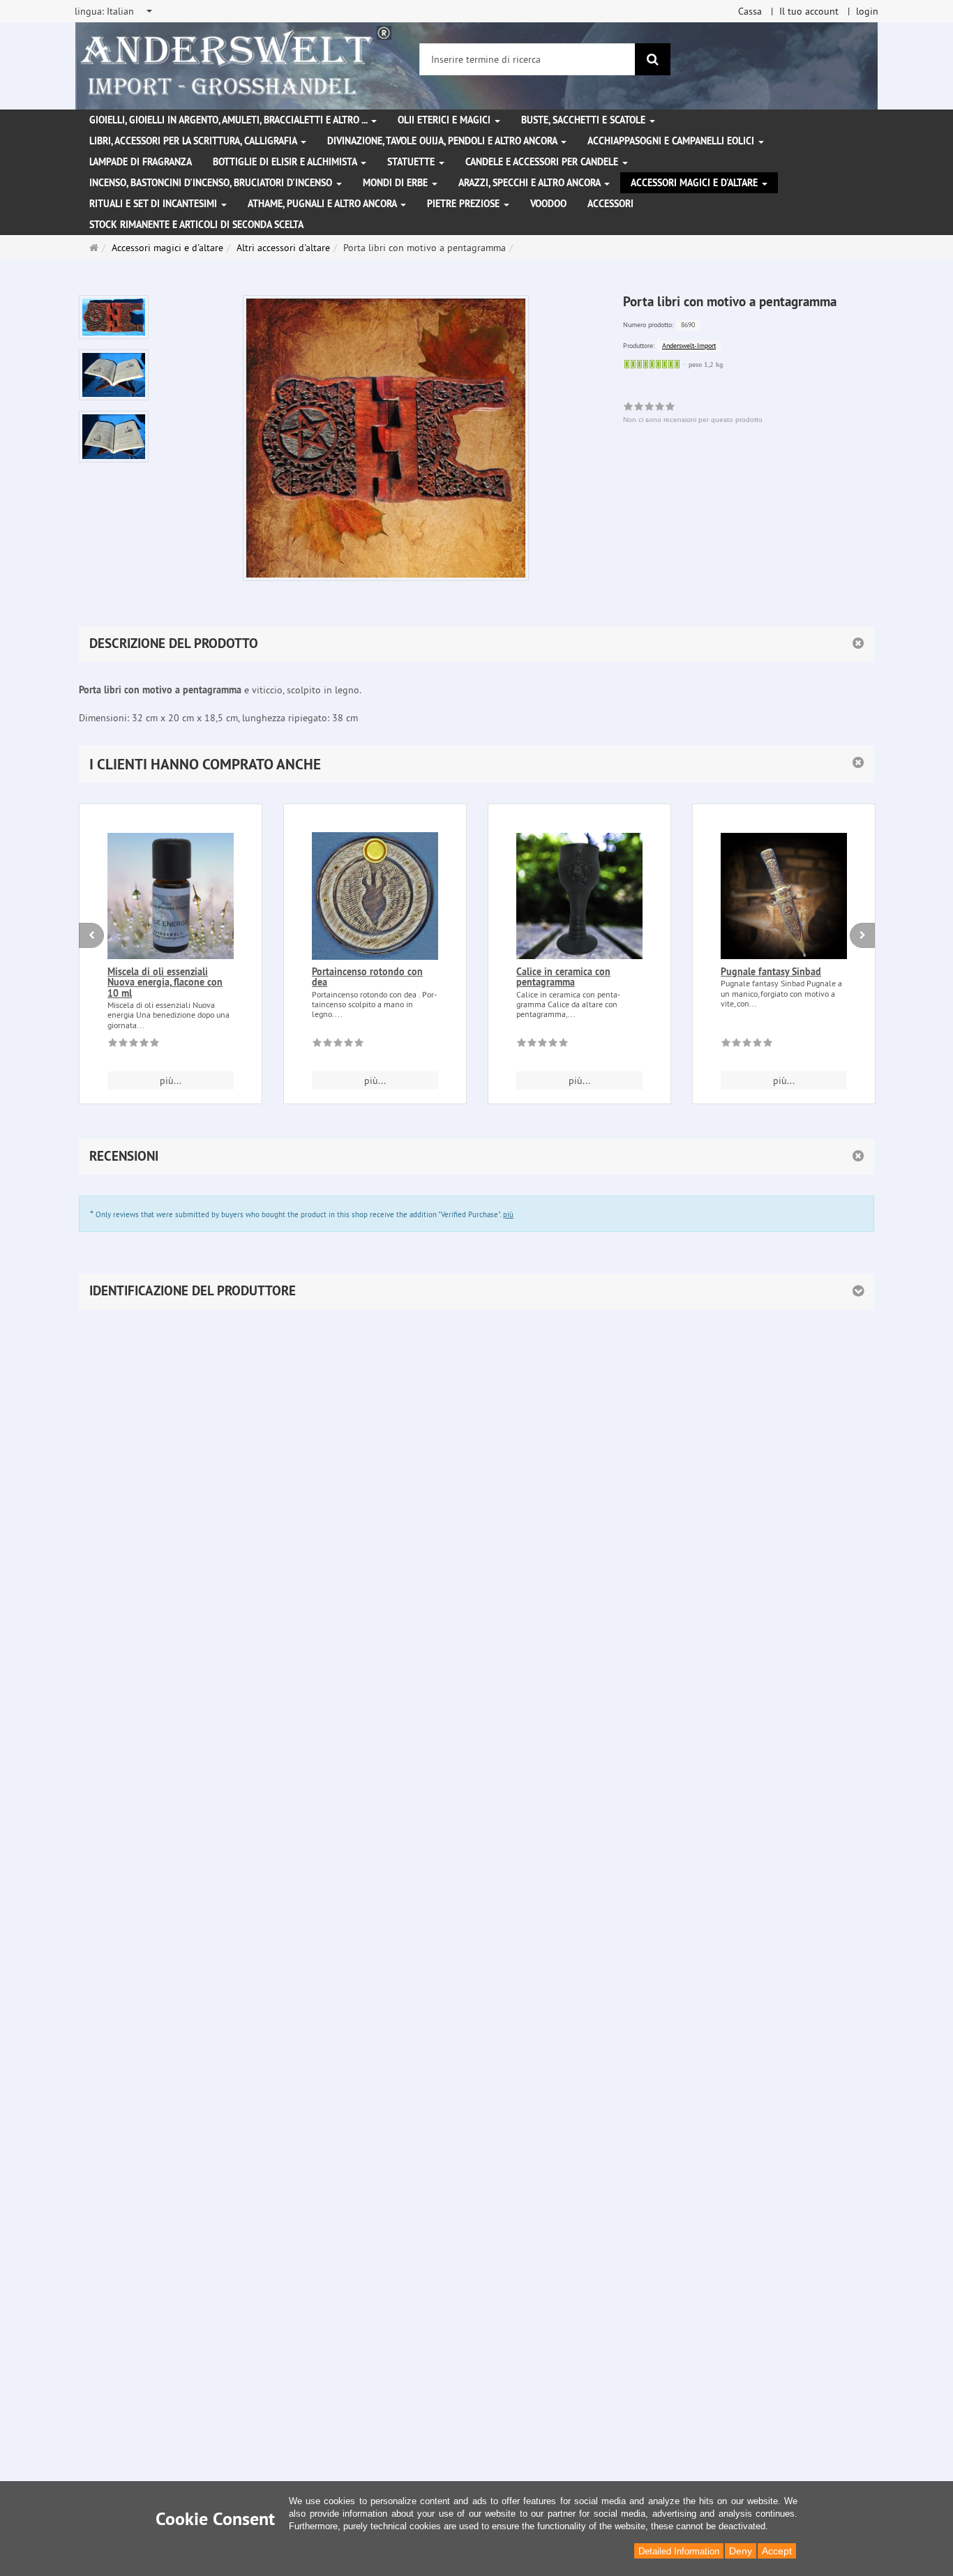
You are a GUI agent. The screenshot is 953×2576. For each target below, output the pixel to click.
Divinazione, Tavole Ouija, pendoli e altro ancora (443, 141)
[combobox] (114, 11)
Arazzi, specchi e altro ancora (531, 183)
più (508, 1214)
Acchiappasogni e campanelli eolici (672, 141)
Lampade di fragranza (141, 162)
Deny (741, 2551)
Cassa (750, 11)
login (867, 11)
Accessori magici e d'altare (696, 183)
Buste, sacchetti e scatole (585, 120)
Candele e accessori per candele (543, 162)
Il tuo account (809, 11)
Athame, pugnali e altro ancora (323, 204)
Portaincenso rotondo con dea (367, 977)
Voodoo (548, 204)
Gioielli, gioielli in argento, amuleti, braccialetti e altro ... (230, 120)
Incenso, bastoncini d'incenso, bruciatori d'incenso (212, 183)
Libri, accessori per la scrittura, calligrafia (194, 141)
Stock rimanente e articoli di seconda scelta (196, 225)
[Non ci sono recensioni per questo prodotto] (134, 1045)
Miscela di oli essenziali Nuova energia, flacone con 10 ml (165, 982)
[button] (476, 764)
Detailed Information (679, 2551)
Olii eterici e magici (445, 120)
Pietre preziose (465, 204)
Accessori (610, 204)
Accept (777, 2551)
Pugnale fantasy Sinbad (771, 972)
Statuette (412, 162)
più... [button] (171, 1080)
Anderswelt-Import (689, 346)
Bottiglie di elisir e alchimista (286, 162)
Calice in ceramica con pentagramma (563, 977)
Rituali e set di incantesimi (155, 204)
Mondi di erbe (397, 183)
